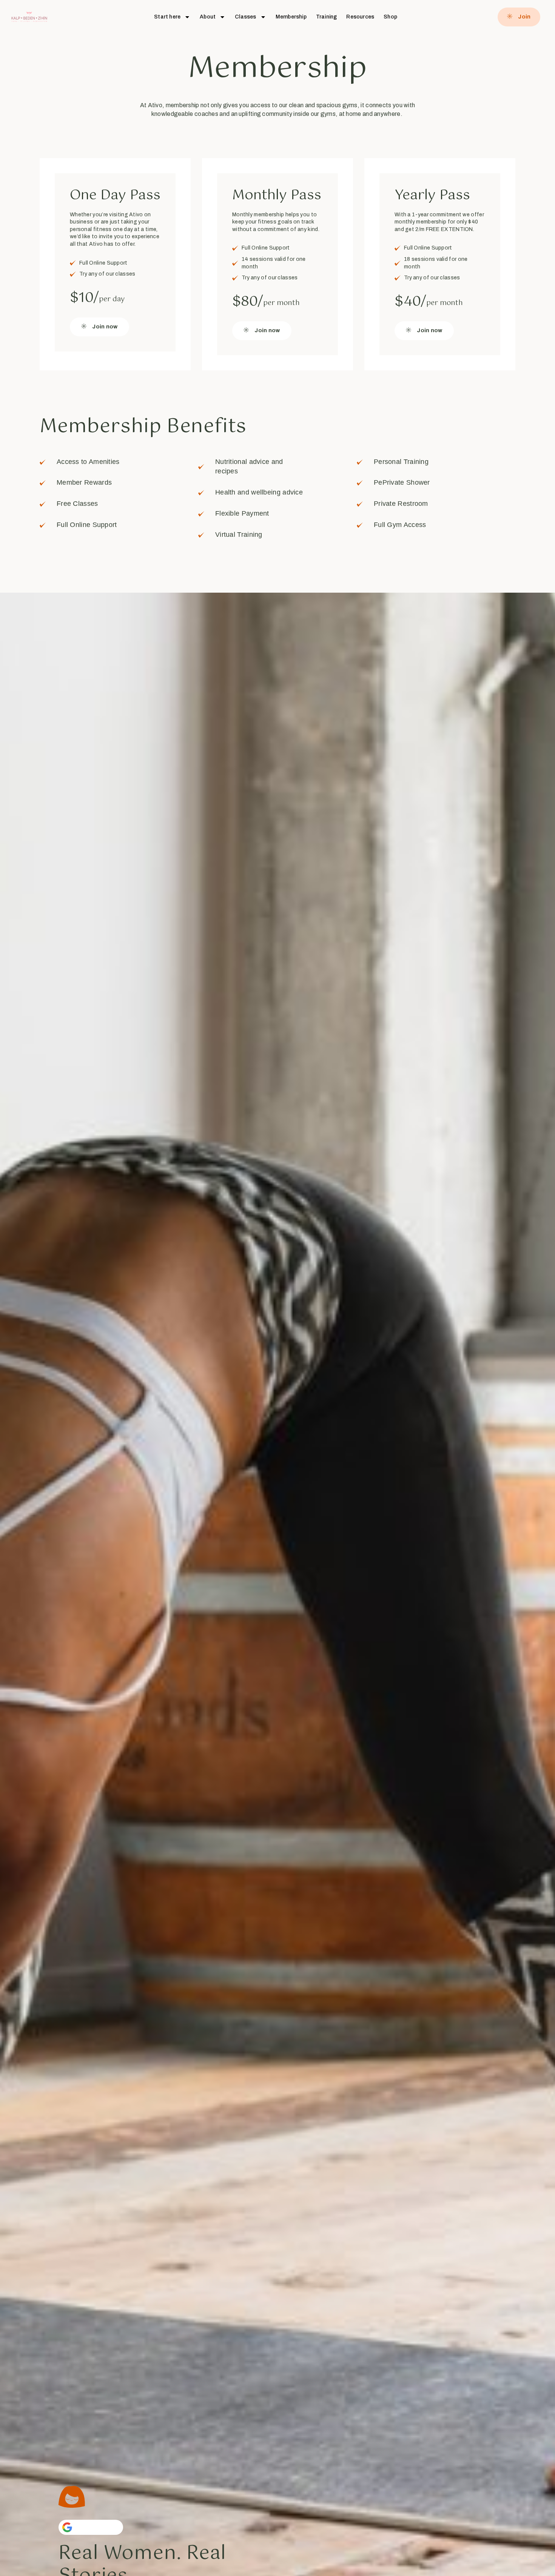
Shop (390, 17)
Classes (245, 17)
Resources (360, 17)
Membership (291, 17)
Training (327, 17)
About (208, 17)
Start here (167, 17)
